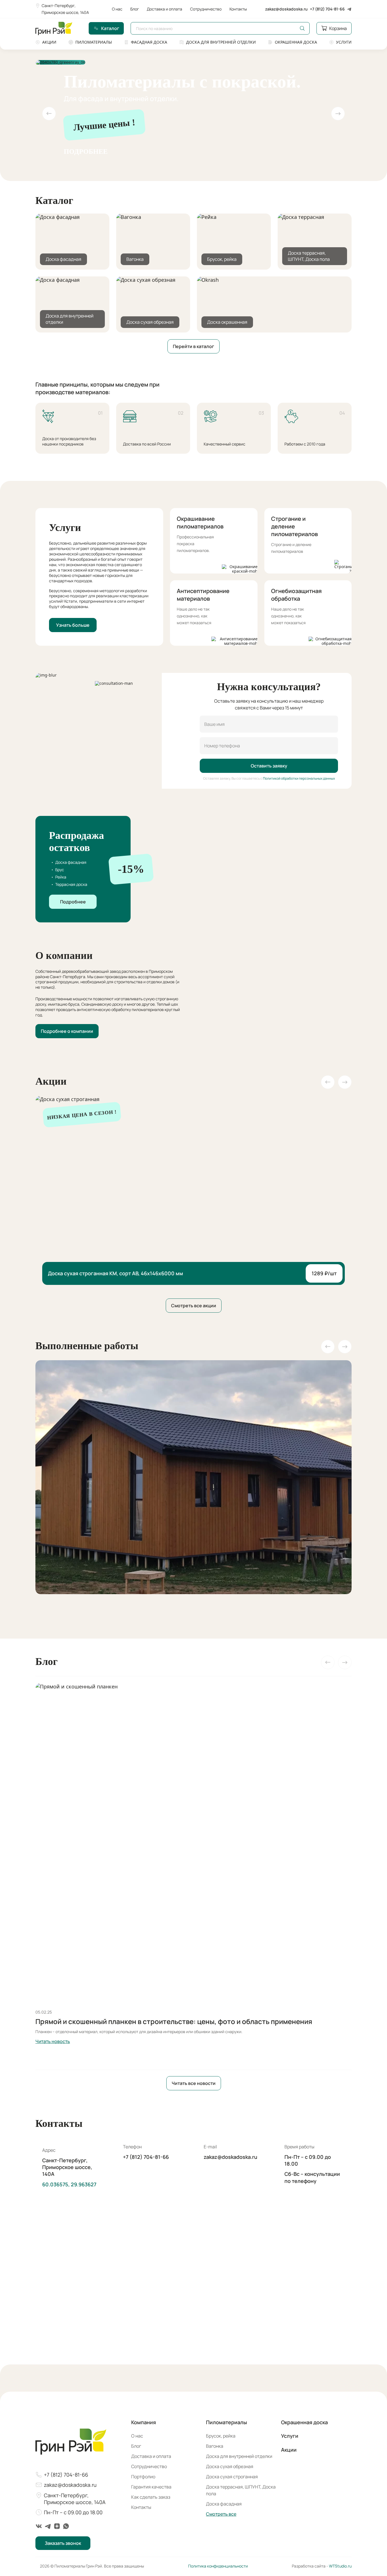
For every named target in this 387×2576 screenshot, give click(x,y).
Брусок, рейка (221, 2436)
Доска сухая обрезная (230, 2466)
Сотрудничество (206, 9)
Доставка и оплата (164, 9)
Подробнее (86, 152)
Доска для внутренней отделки (221, 42)
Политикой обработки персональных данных (299, 778)
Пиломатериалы (94, 42)
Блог (135, 9)
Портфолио (143, 2477)
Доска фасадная (224, 2504)
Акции (49, 42)
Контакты (238, 9)
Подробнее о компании (67, 1031)
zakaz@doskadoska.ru (286, 9)
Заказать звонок (63, 2543)
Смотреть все (221, 2514)
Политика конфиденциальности (218, 2566)
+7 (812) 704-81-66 (327, 9)
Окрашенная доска (296, 42)
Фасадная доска (149, 42)
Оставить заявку (269, 766)
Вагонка (215, 2446)
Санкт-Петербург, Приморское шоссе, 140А (65, 9)
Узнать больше (73, 625)
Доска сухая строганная (232, 2477)
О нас (117, 9)
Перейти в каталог (193, 346)
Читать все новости (194, 2083)
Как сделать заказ (151, 2497)
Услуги (344, 42)
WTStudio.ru (340, 2566)
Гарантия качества (151, 2487)
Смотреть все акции (194, 1306)
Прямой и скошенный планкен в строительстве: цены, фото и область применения (174, 2021)
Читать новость (53, 2041)
